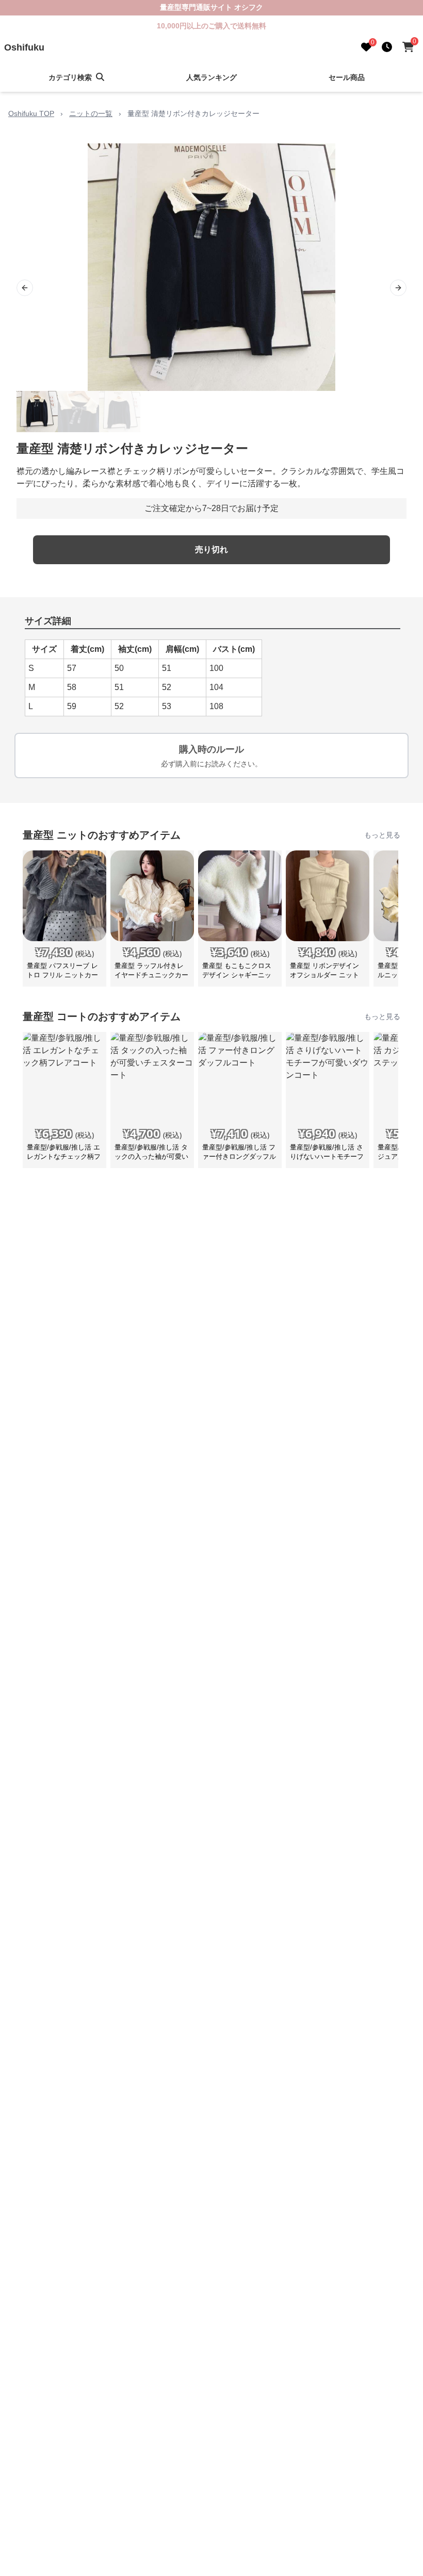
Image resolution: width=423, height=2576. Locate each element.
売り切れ (211, 549)
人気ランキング (211, 77)
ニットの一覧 (91, 113)
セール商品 (347, 77)
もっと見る (382, 835)
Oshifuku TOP (31, 113)
